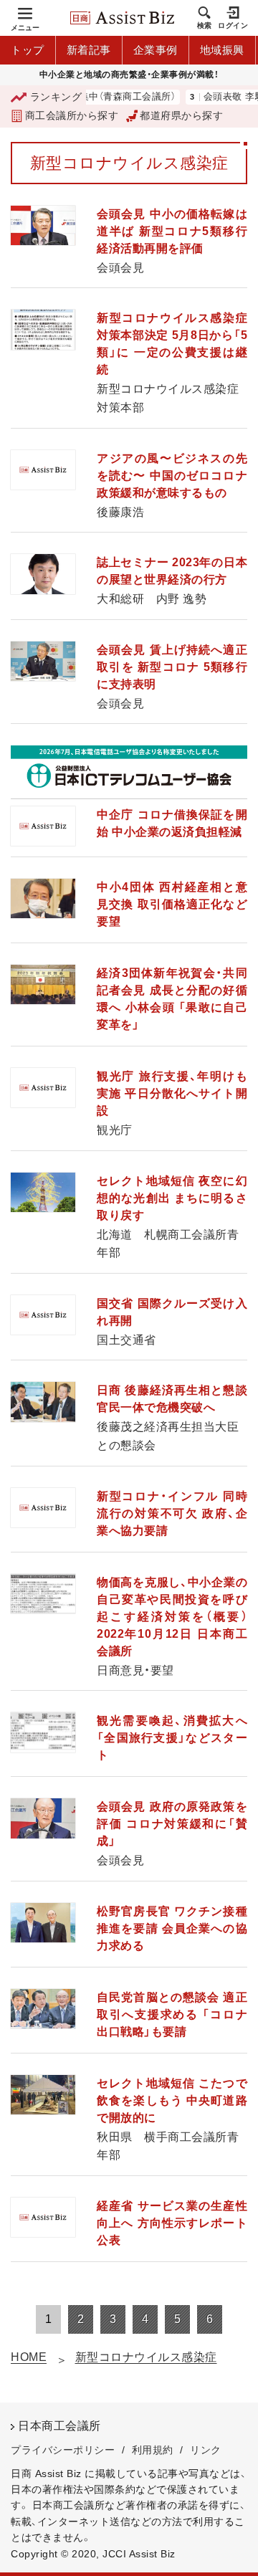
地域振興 (222, 50)
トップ (28, 50)
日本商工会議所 (59, 2426)
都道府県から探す (181, 115)
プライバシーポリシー (63, 2450)
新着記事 (89, 50)
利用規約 (153, 2450)
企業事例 (156, 50)
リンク (206, 2450)
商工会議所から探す (72, 115)
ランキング (56, 97)
